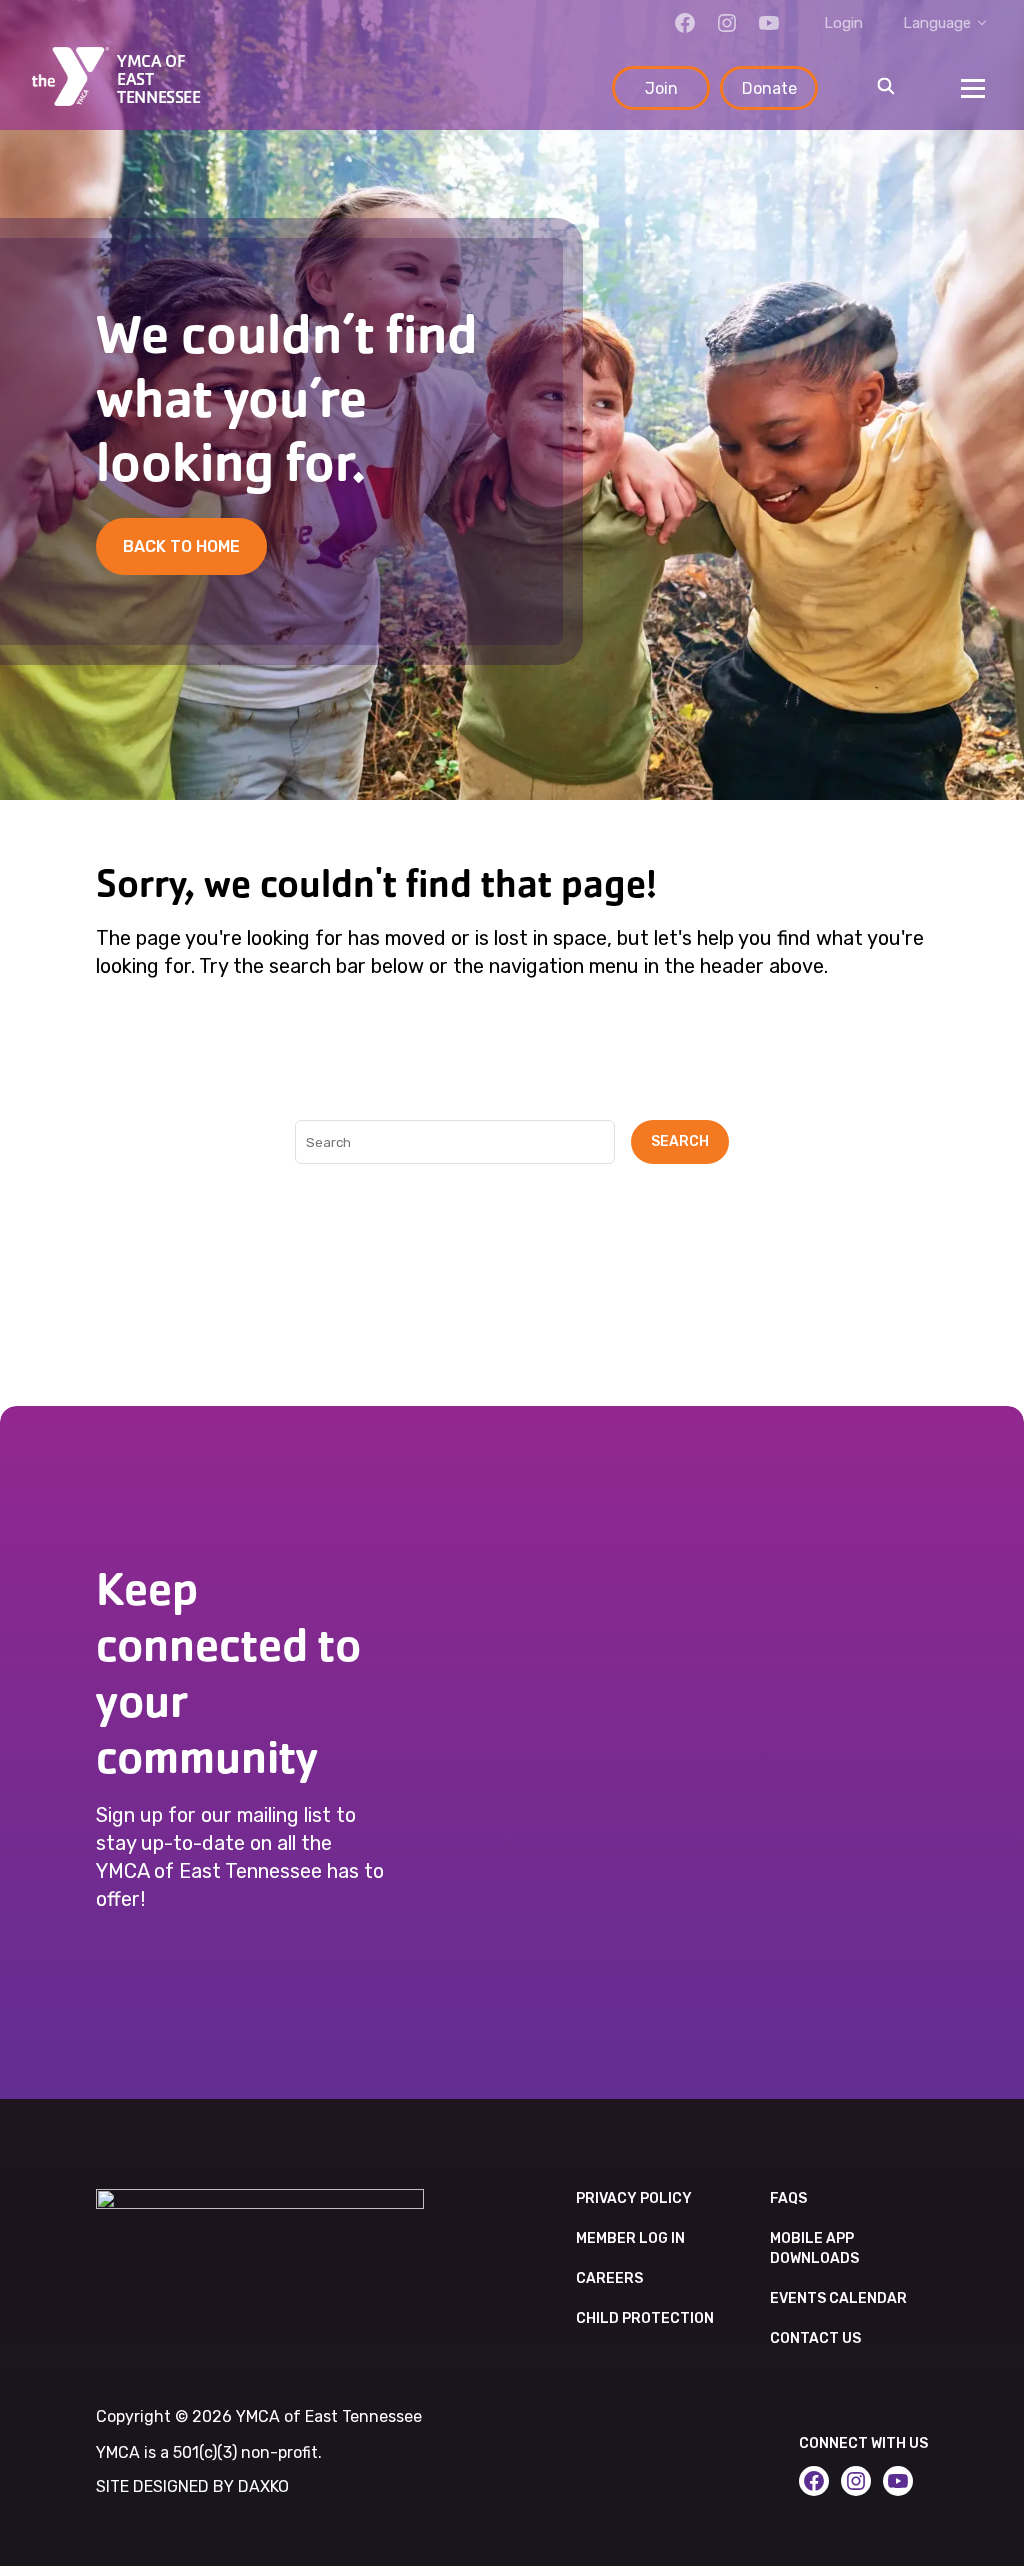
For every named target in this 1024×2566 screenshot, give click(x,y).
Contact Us (815, 2338)
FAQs (788, 2198)
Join (661, 88)
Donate (769, 88)
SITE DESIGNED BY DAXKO (192, 2486)
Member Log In (630, 2238)
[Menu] (973, 88)
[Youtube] (769, 23)
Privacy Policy (634, 2198)
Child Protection (645, 2318)
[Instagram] (727, 23)
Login (843, 23)
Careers (609, 2278)
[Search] (886, 88)
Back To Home (181, 546)
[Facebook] (685, 23)
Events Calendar (838, 2298)
